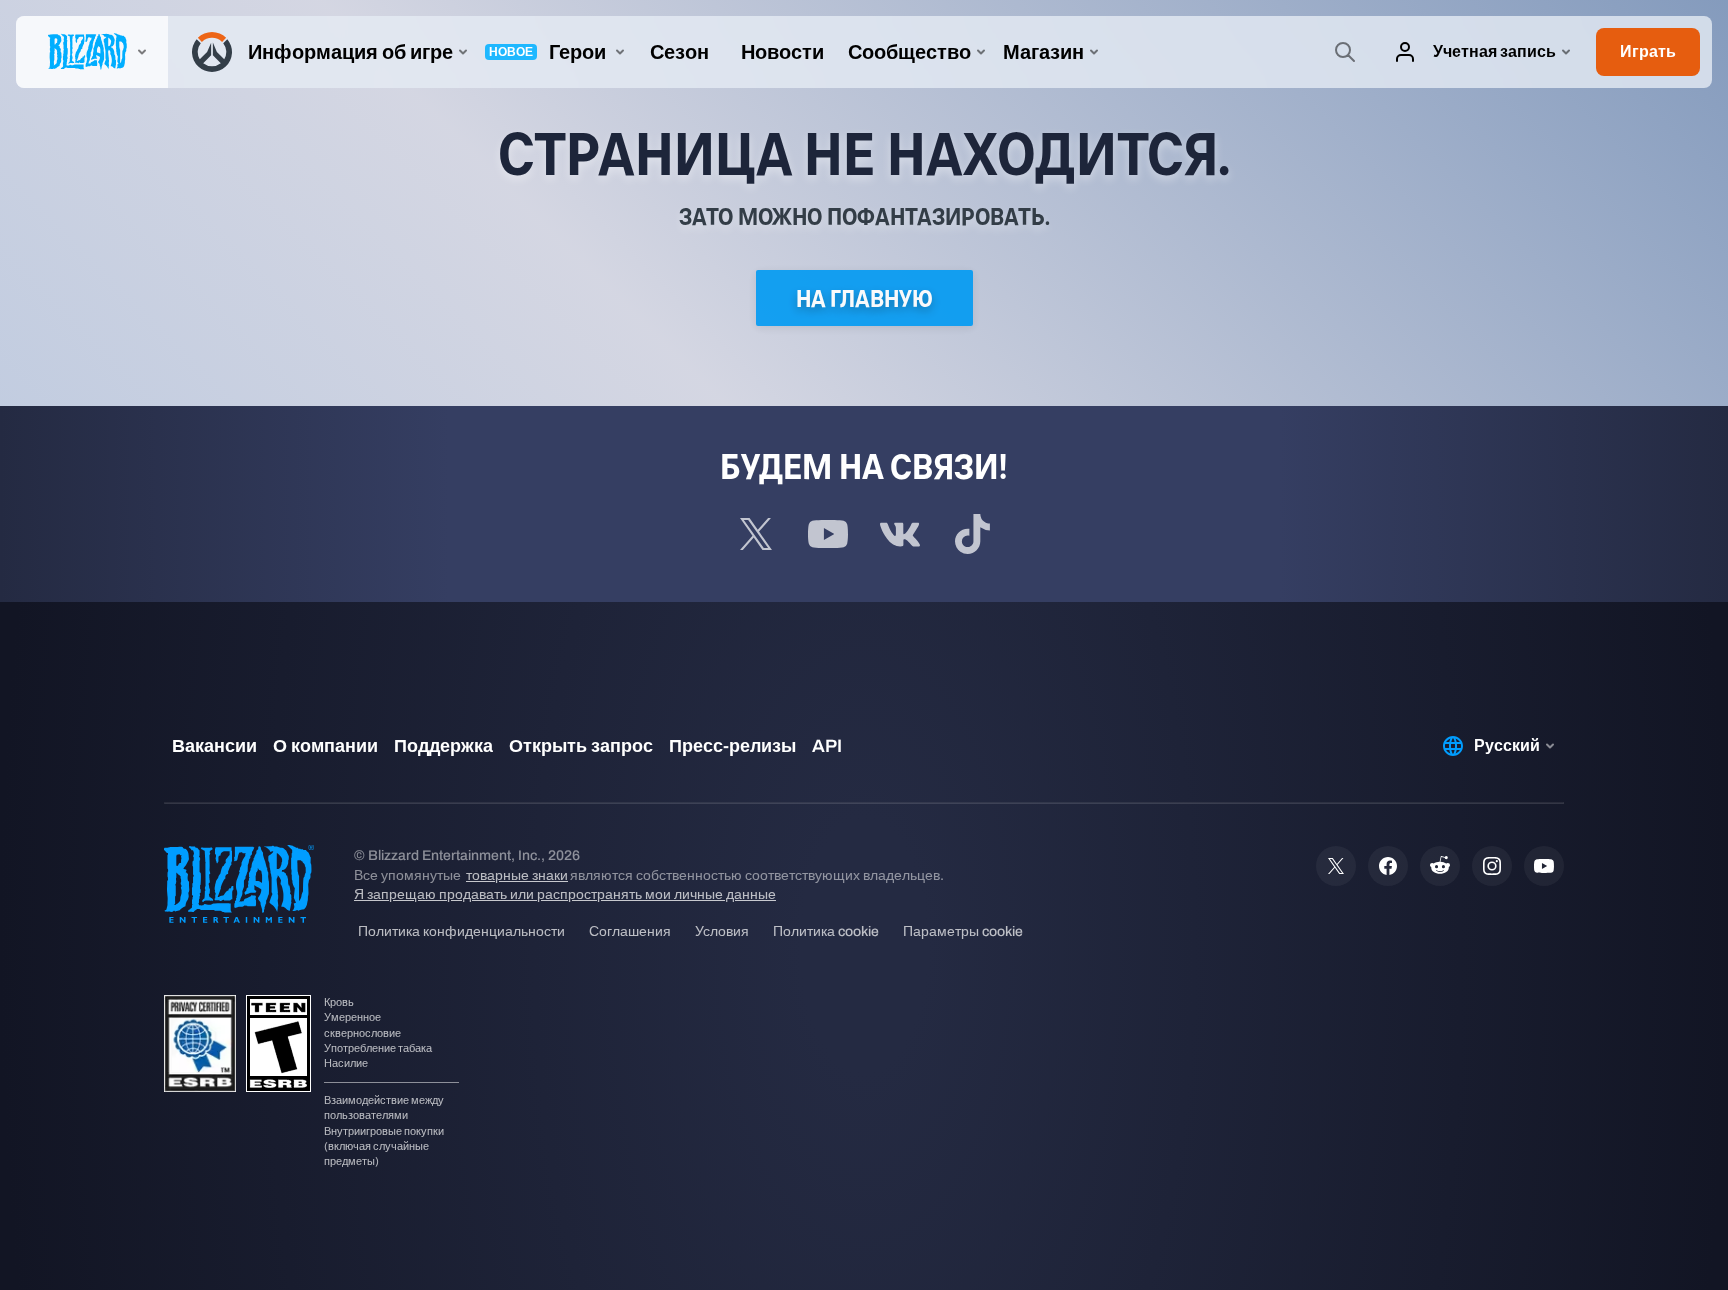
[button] (1648, 52)
